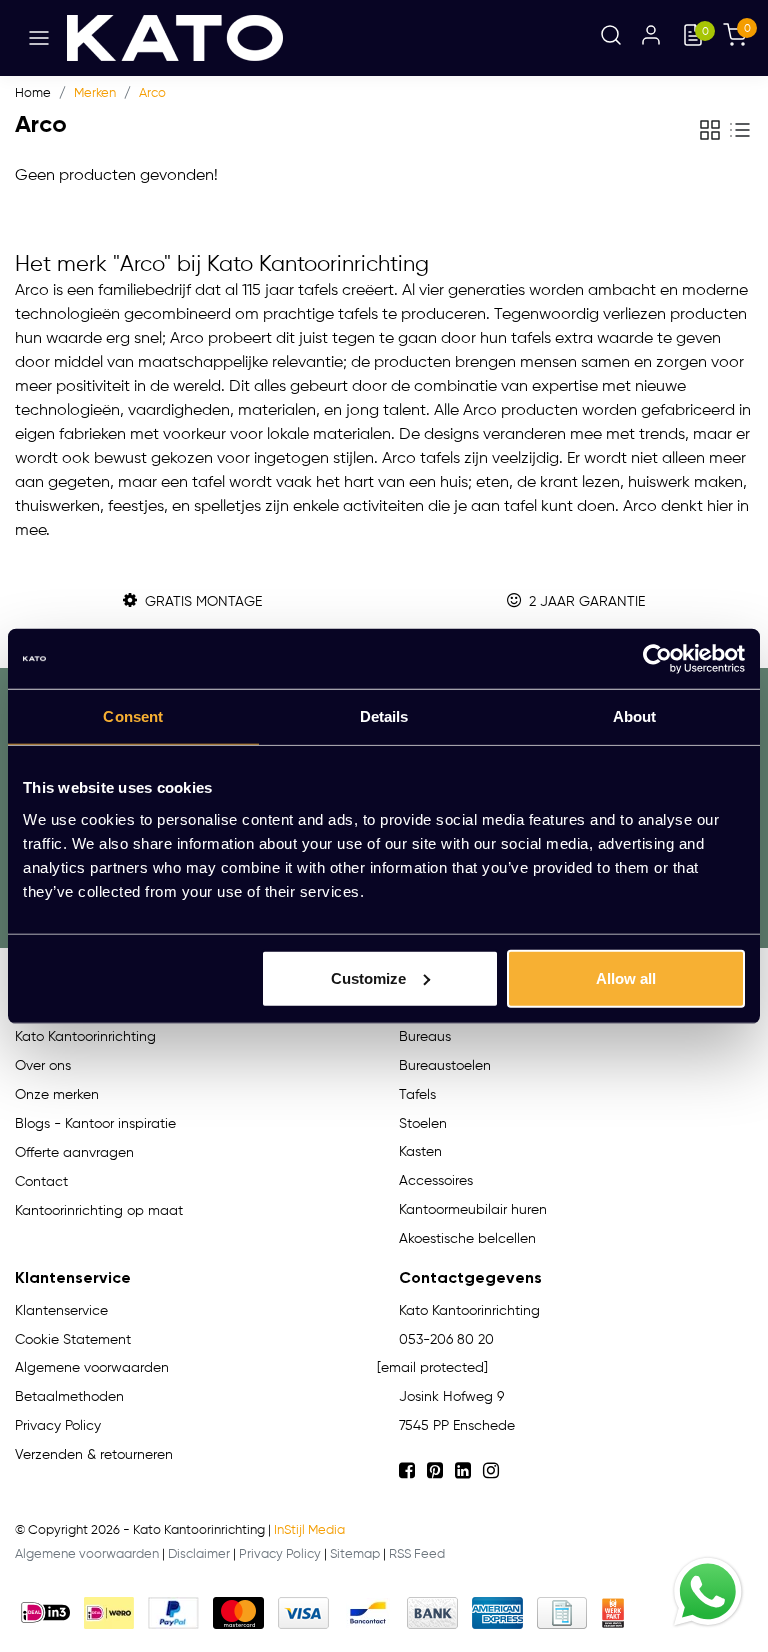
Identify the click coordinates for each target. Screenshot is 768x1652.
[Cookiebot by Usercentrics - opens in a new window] (657, 659)
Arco (152, 93)
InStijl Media (309, 1530)
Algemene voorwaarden (87, 1554)
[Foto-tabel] (710, 130)
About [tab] (635, 716)
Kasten (420, 1152)
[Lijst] (740, 130)
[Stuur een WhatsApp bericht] (708, 1592)
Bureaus (425, 1037)
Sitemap (355, 1554)
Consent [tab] (133, 716)
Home (33, 93)
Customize (368, 977)
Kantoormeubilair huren (473, 1210)
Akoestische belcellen (467, 1239)
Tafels (417, 1095)
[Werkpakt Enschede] (613, 1613)
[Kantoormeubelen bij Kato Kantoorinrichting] (175, 38)
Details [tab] (384, 716)
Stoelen (423, 1124)
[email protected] (432, 1368)
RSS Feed (417, 1554)
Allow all (626, 977)
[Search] (611, 38)
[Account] (651, 38)
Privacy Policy (280, 1554)
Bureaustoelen (445, 1066)
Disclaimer (199, 1554)
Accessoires (436, 1181)
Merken (95, 93)
